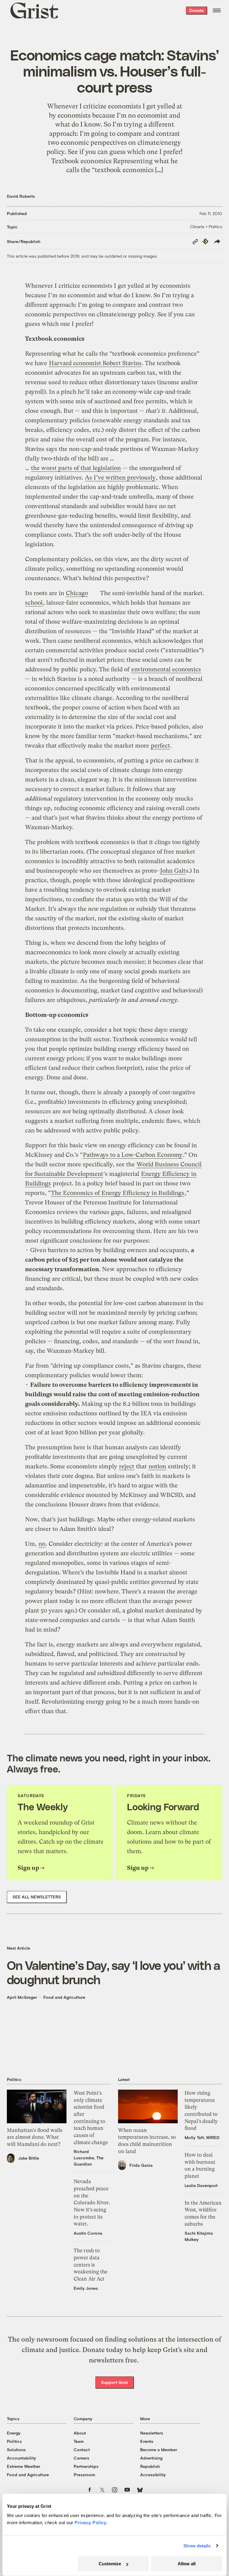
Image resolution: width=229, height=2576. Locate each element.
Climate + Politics (206, 227)
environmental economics (166, 669)
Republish (150, 2466)
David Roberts (21, 196)
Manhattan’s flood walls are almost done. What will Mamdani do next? (35, 2137)
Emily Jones (86, 2288)
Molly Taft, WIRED (202, 2137)
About (80, 2433)
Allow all (187, 2564)
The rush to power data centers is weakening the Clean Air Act (90, 2265)
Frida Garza (141, 2165)
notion (157, 1466)
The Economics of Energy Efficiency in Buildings (118, 1193)
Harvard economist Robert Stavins (95, 363)
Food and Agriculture (64, 1997)
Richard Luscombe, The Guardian (89, 2158)
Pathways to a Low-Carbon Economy (133, 1155)
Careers (81, 2458)
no (42, 1544)
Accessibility (153, 2475)
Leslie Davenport (201, 2185)
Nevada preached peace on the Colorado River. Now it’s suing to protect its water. (92, 2203)
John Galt (173, 871)
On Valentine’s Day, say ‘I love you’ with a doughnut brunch (113, 1972)
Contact (82, 2450)
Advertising (151, 2458)
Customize (110, 2564)
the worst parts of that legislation (76, 468)
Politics (14, 2441)
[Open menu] (217, 10)
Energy (14, 2433)
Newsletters (152, 2433)
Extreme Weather (24, 2466)
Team (79, 2441)
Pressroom (84, 2475)
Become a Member (159, 2450)
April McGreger (22, 1997)
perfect (160, 746)
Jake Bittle (29, 2158)
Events (147, 2441)
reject (127, 1466)
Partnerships (86, 2466)
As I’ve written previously (120, 478)
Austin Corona (88, 2233)
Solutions (16, 2450)
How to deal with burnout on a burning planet (200, 2165)
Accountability (21, 2458)
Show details (197, 2546)
